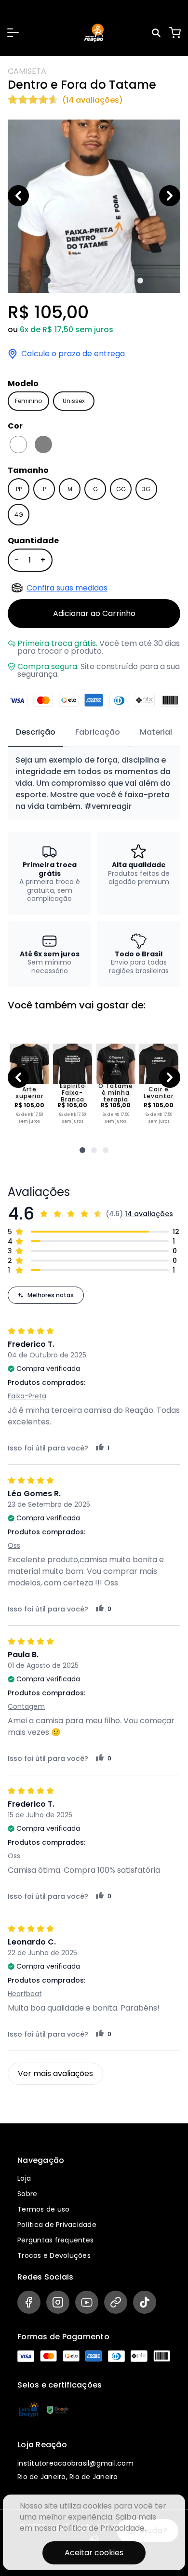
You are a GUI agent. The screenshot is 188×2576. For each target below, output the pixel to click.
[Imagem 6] (106, 281)
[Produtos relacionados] (82, 1150)
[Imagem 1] (48, 281)
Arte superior (29, 1093)
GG (121, 489)
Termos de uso (43, 2209)
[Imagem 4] (82, 281)
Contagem (26, 1706)
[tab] (36, 733)
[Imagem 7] (117, 281)
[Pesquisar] (158, 33)
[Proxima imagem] (170, 196)
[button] (13, 33)
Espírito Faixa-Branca (73, 1093)
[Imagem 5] (94, 281)
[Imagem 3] (71, 281)
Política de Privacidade (57, 2225)
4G (19, 515)
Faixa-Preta (27, 1396)
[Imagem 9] (140, 281)
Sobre (27, 2194)
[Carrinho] (175, 33)
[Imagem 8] (129, 281)
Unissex (74, 401)
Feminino (28, 401)
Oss (14, 1545)
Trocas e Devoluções (54, 2255)
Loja (24, 2178)
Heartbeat (25, 1994)
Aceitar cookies (94, 2553)
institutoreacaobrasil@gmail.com (75, 2463)
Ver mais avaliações (55, 2073)
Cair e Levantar (159, 1093)
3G (146, 489)
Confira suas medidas (67, 588)
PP (19, 489)
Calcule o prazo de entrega (73, 354)
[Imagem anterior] (18, 196)
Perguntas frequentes (55, 2240)
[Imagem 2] (59, 281)
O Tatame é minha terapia (116, 1093)
